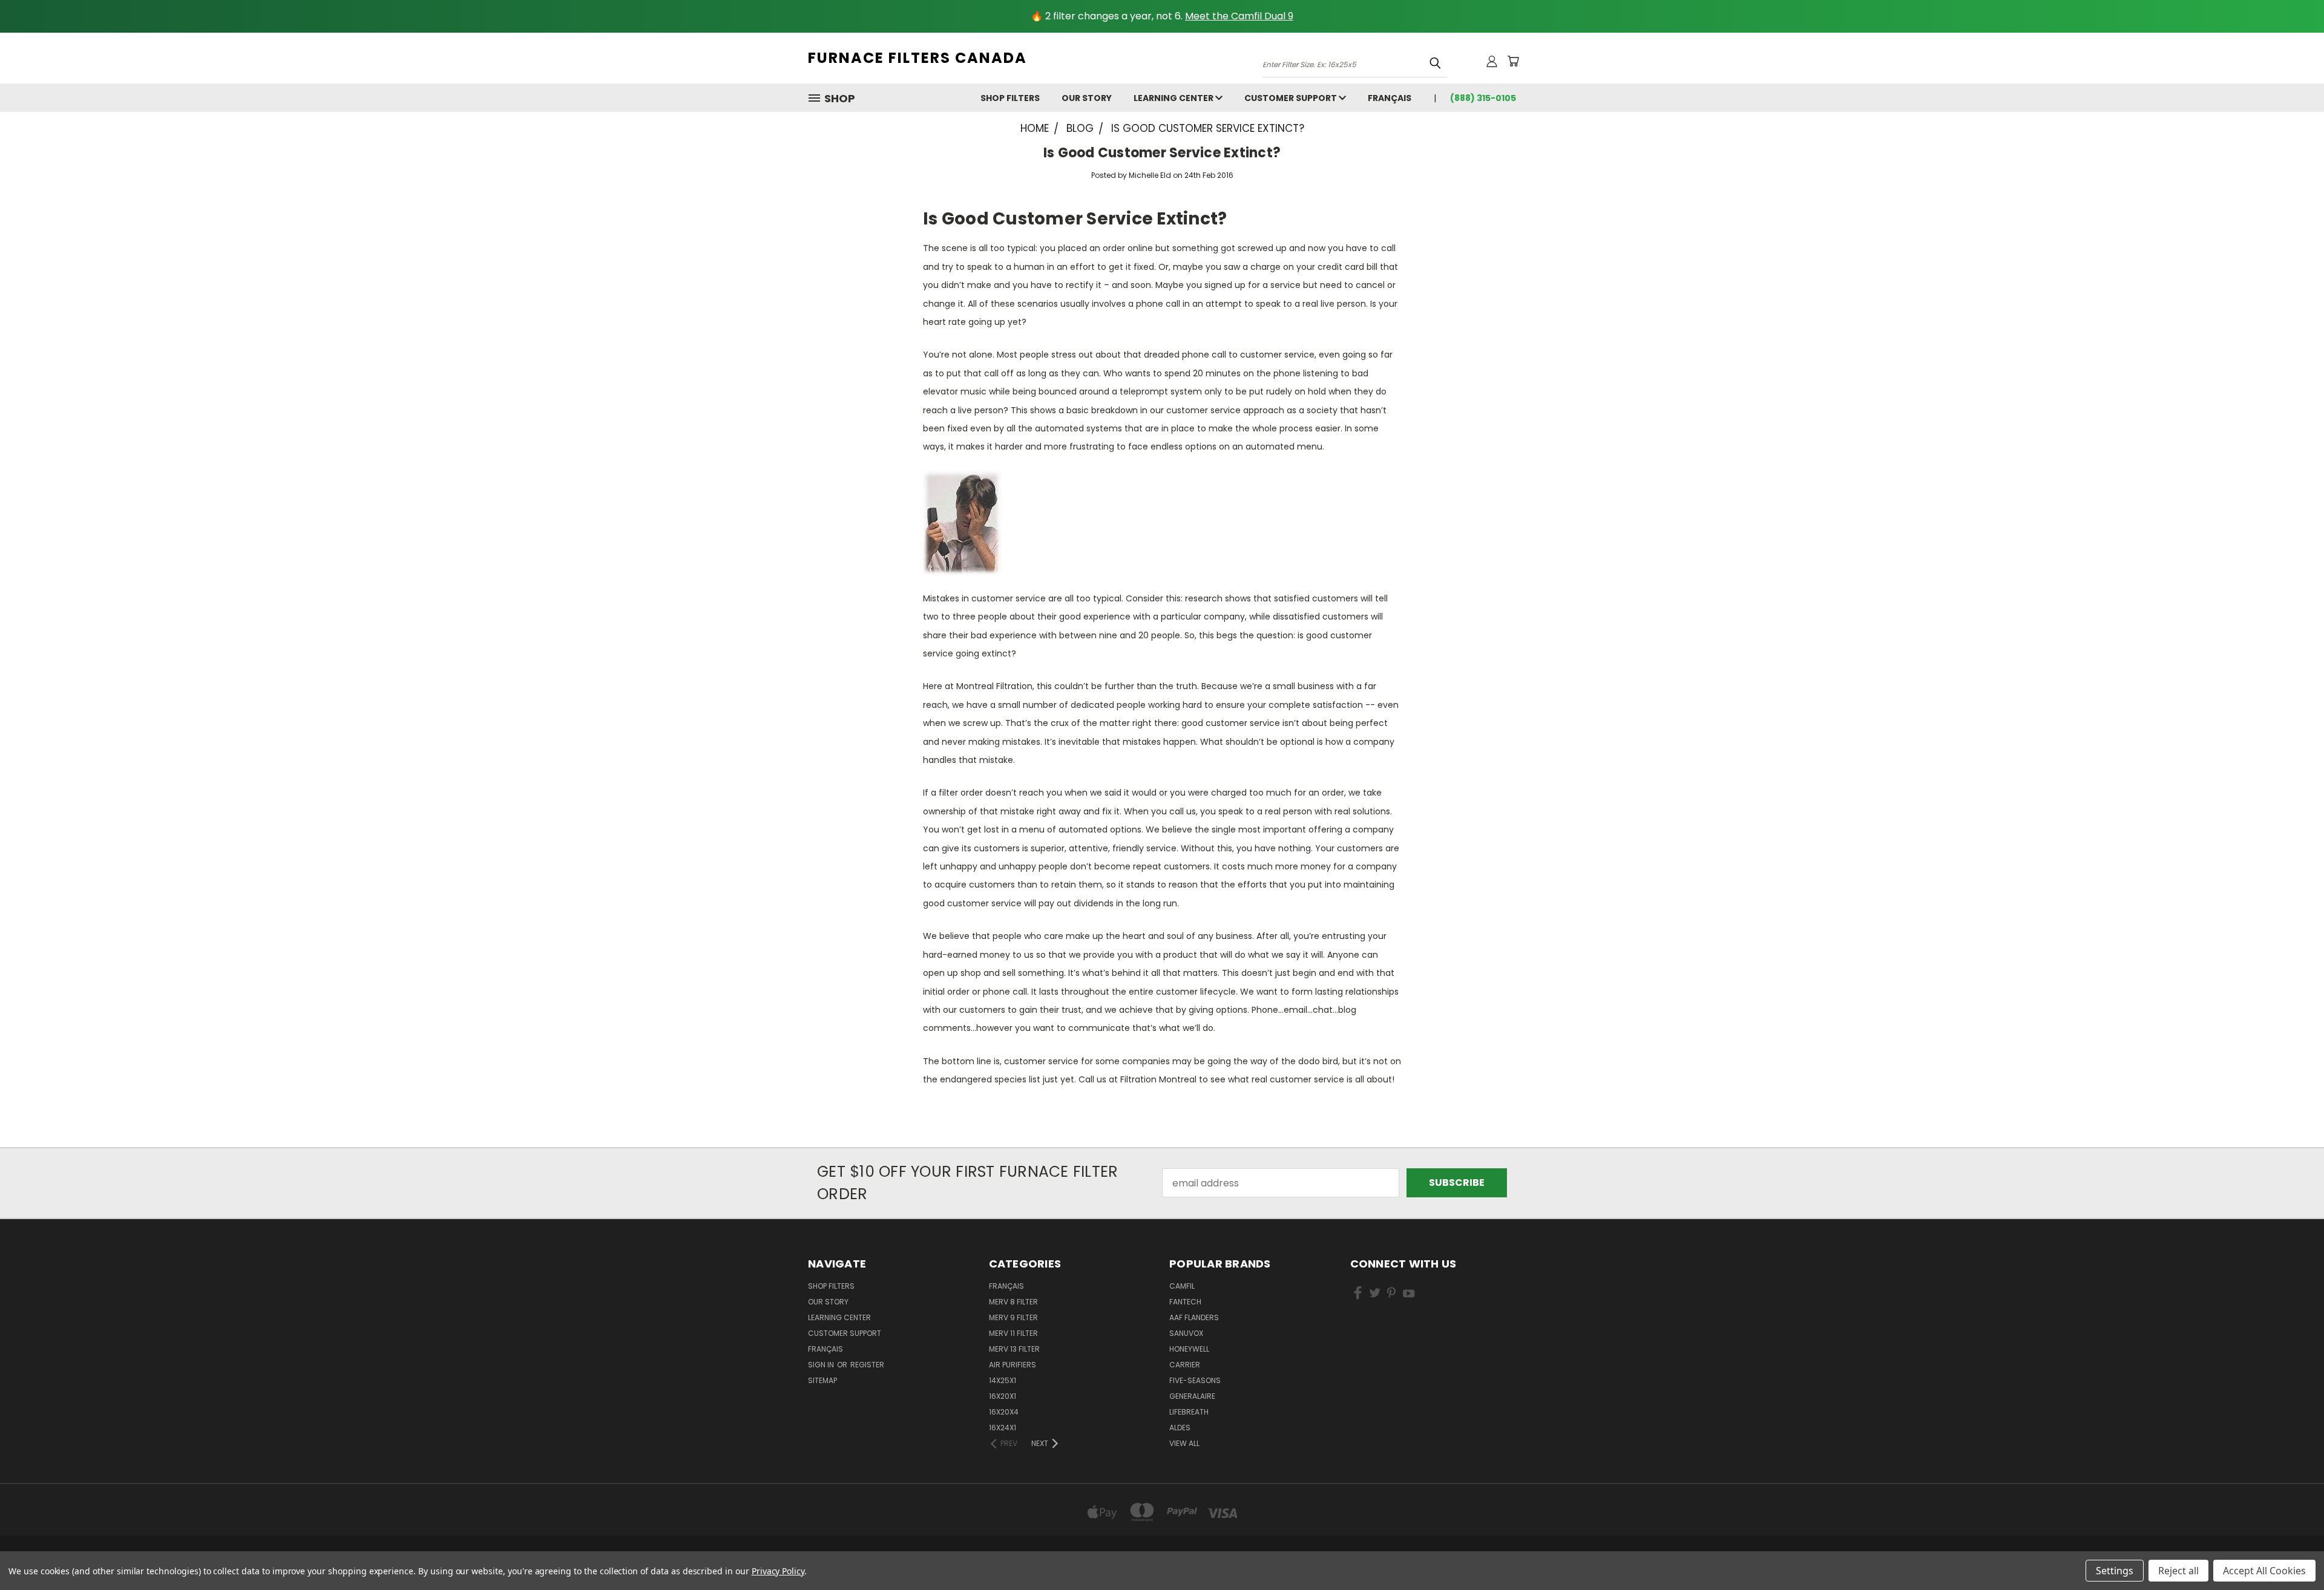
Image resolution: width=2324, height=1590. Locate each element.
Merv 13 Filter (1014, 1349)
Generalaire (1192, 1396)
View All (1184, 1443)
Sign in (822, 1365)
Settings (2115, 1571)
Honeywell (1189, 1349)
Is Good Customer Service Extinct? (1162, 153)
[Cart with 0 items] (1513, 61)
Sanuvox (1186, 1333)
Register (867, 1365)
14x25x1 (1003, 1380)
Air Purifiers (1013, 1365)
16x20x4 (1004, 1412)
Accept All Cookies (2264, 1571)
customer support (1292, 98)
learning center (1174, 98)
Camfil (1182, 1286)
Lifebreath (1189, 1412)
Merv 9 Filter (1013, 1317)
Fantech (1185, 1302)
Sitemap (822, 1380)
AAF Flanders (1194, 1317)
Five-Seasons (1195, 1380)
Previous (2290, 1552)
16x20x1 (1003, 1396)
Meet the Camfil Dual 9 (1239, 16)
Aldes (1180, 1428)
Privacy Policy (778, 1571)
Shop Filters (1010, 98)
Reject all (2178, 1571)
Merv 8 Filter (1013, 1302)
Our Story (1087, 98)
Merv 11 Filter (1013, 1333)
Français (1390, 98)
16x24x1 (1003, 1428)
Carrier (1185, 1365)
